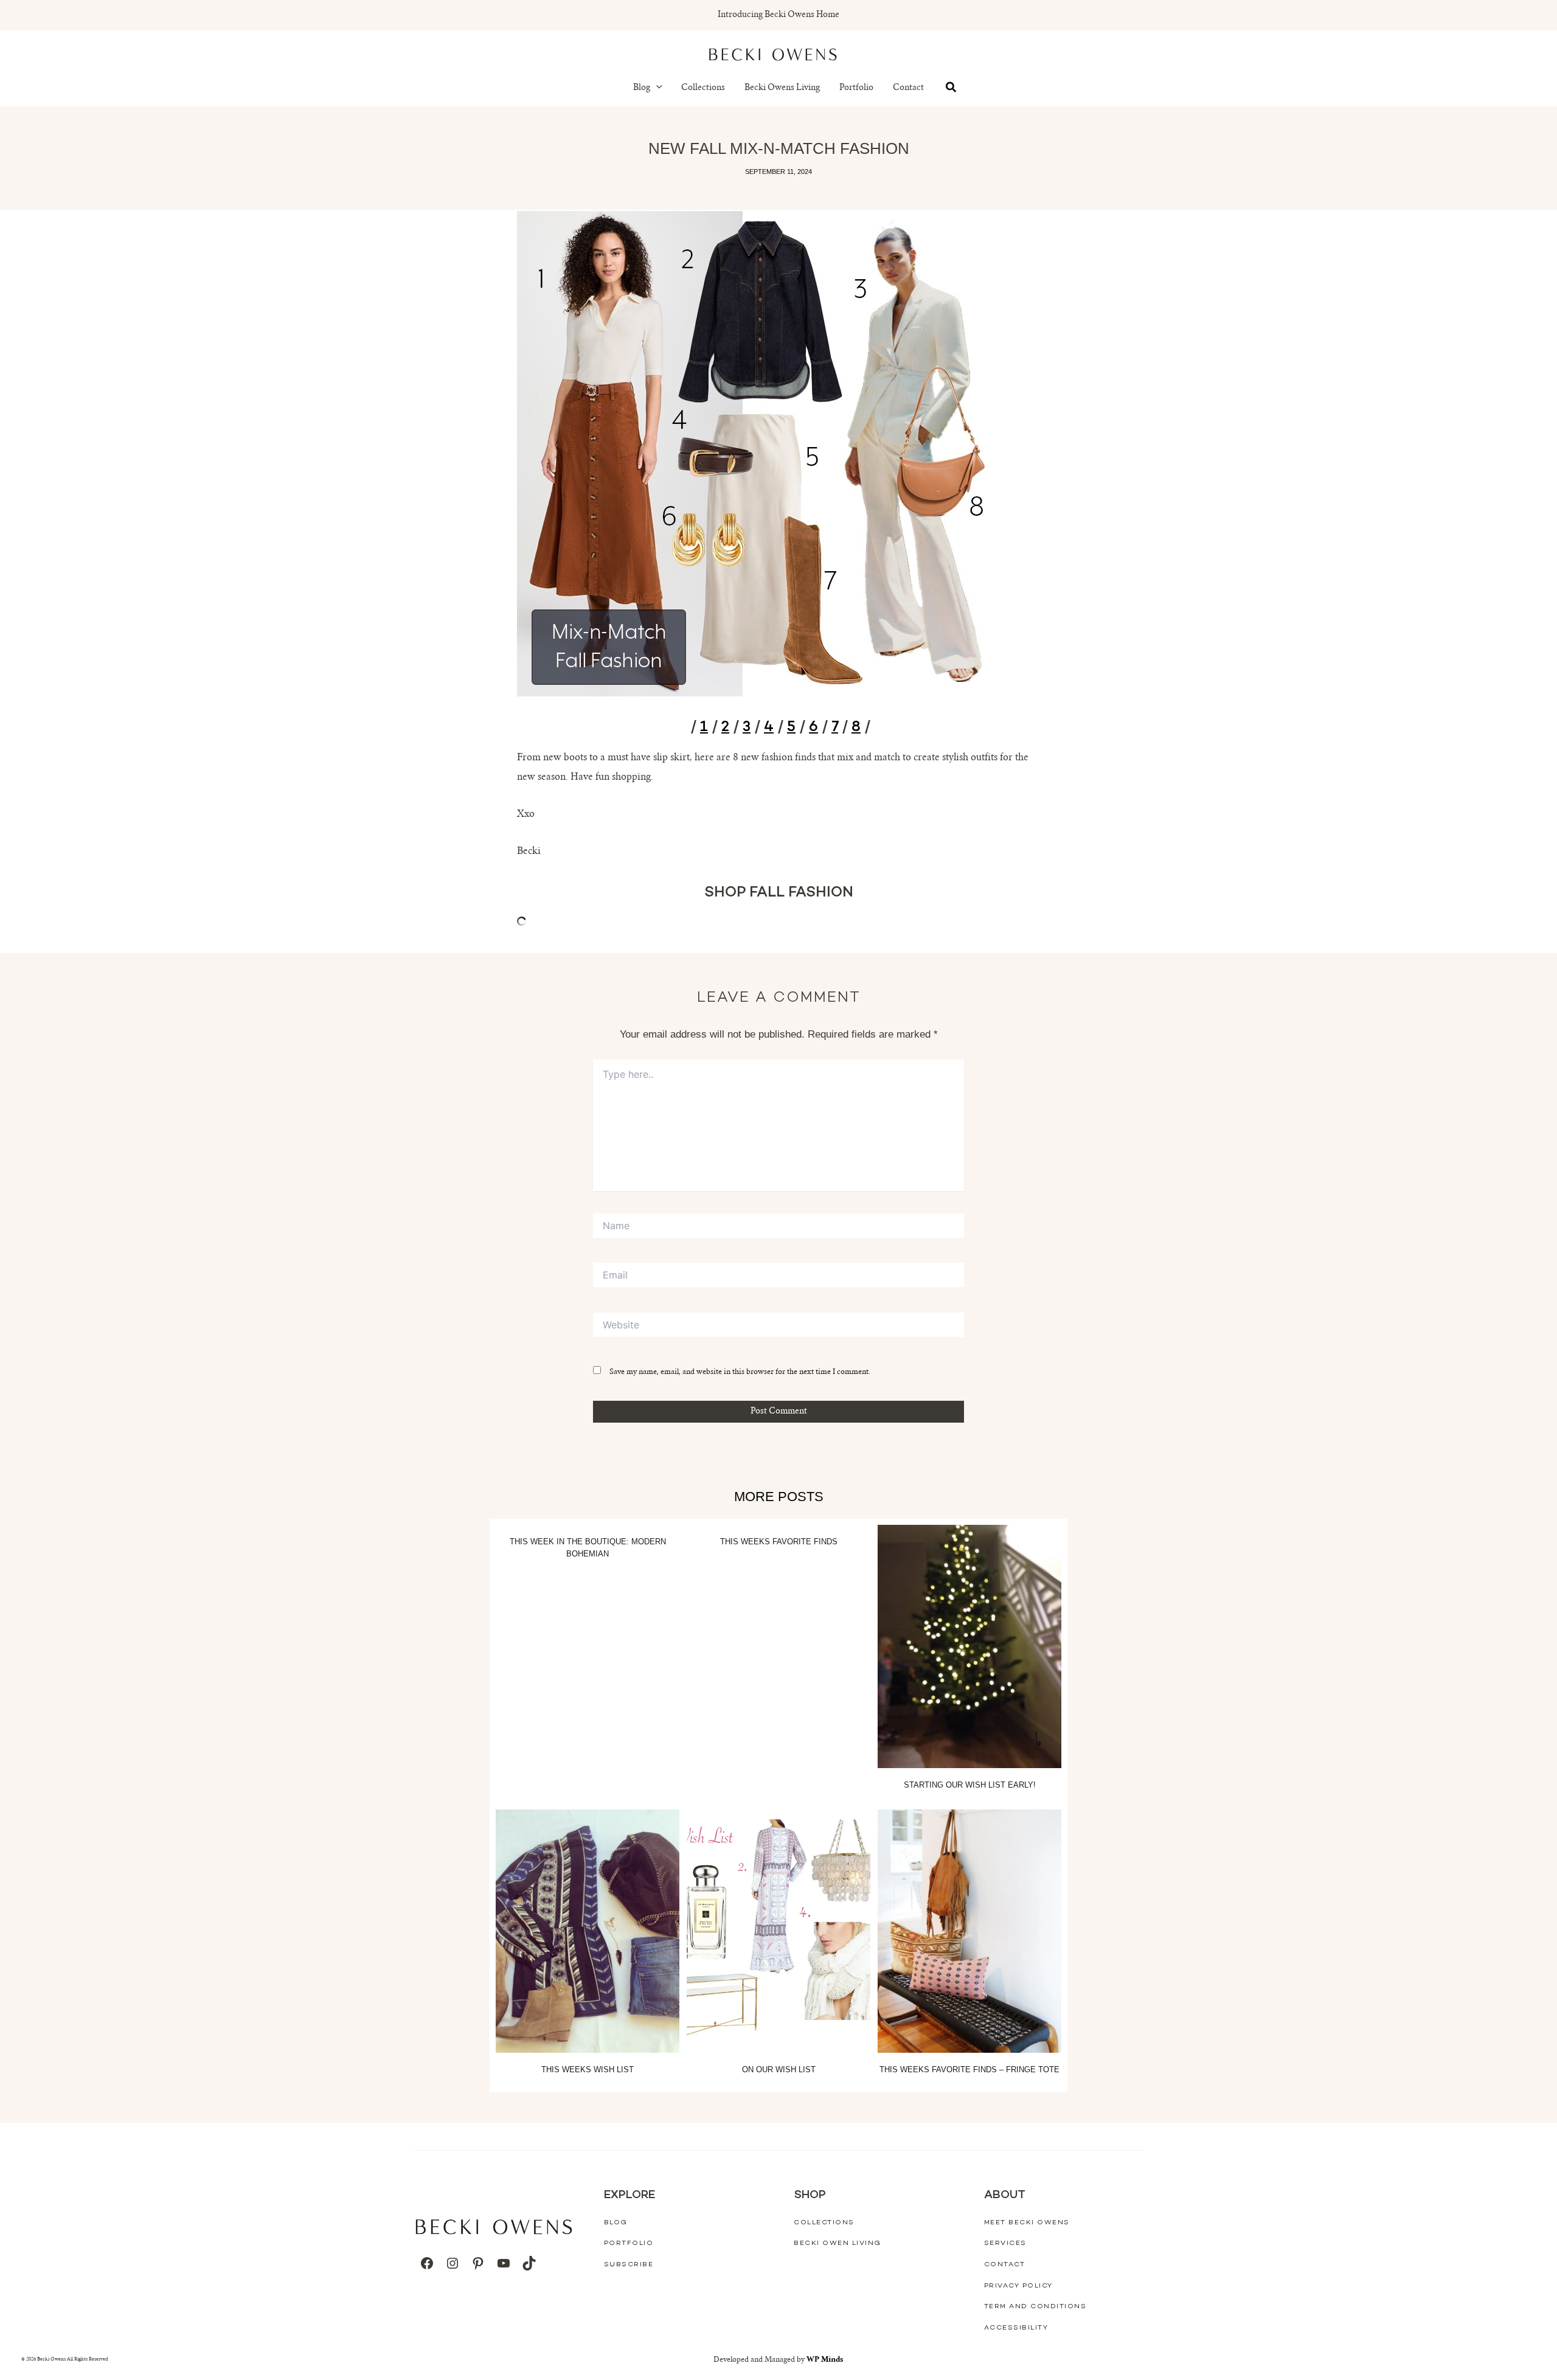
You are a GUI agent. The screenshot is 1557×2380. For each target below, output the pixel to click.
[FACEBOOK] (427, 2263)
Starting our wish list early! (970, 1785)
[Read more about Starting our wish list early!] (969, 1646)
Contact (908, 88)
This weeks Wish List (588, 2069)
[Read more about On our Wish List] (778, 1931)
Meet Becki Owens (1027, 2223)
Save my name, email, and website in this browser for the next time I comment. (740, 1372)
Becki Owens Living (782, 88)
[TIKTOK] (529, 2263)
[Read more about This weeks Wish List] (588, 1931)
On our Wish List (779, 2069)
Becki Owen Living (837, 2243)
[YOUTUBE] (504, 2263)
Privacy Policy (1018, 2286)
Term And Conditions (1035, 2307)
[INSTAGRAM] (453, 2263)
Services (1005, 2243)
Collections (703, 88)
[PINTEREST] (478, 2263)
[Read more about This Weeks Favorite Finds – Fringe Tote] (969, 1931)
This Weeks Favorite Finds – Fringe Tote (969, 2069)
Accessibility (1016, 2328)
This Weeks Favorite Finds (779, 1542)
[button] (656, 88)
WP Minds (825, 2360)
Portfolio (856, 88)
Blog (642, 88)
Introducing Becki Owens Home (778, 15)
